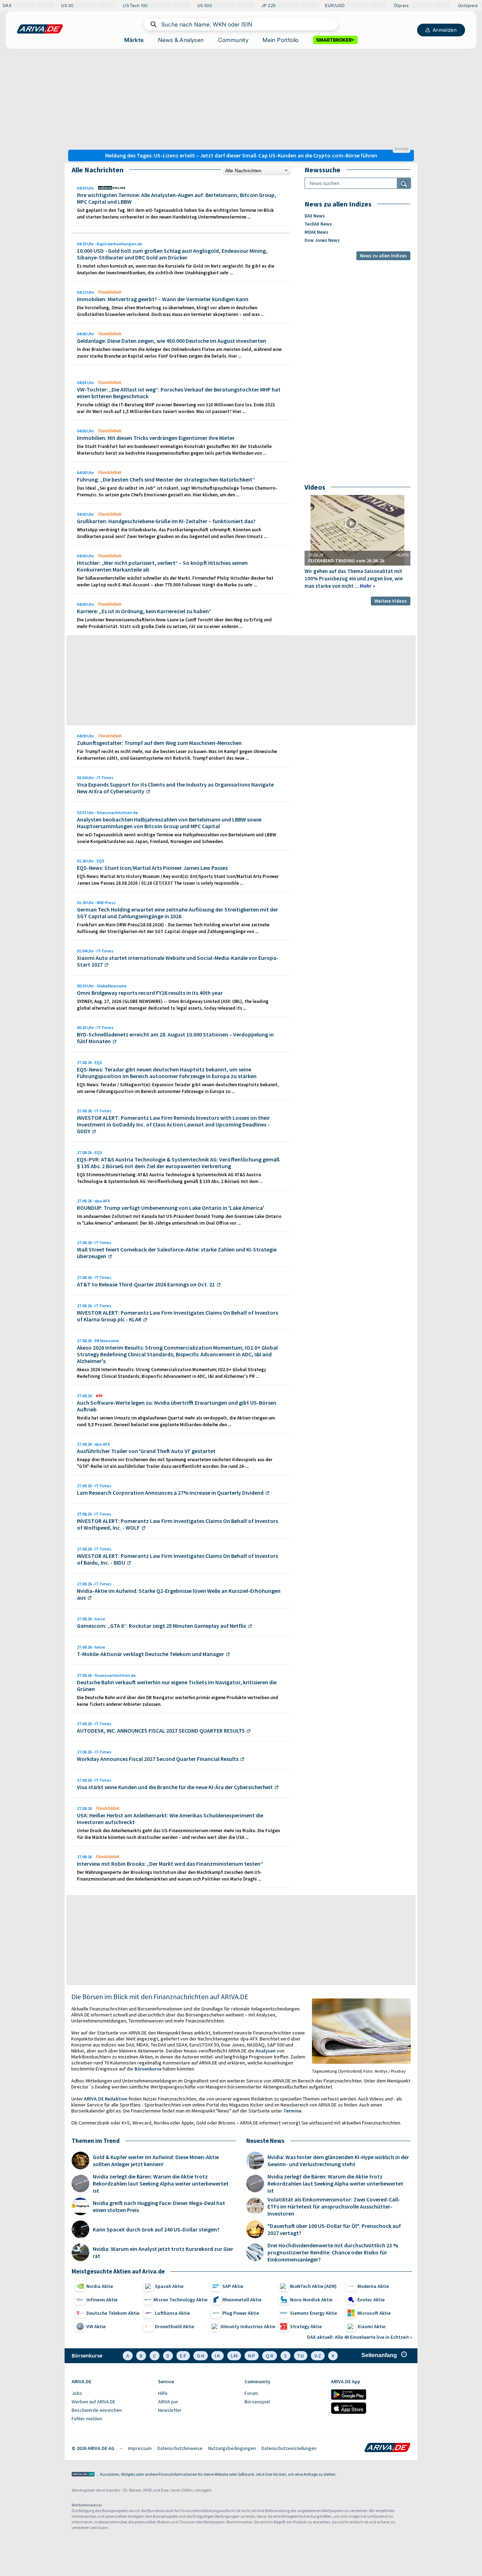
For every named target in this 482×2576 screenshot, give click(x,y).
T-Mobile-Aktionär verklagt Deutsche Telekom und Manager (150, 1654)
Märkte (134, 40)
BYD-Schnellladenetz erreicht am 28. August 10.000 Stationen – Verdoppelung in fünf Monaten (175, 1038)
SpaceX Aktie (169, 2286)
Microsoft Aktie (374, 2313)
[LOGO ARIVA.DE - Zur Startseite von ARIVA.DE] (40, 29)
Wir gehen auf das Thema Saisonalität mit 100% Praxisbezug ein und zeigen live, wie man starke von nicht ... (354, 578)
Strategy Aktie (306, 2326)
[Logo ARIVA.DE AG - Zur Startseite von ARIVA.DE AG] (83, 2475)
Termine (292, 2111)
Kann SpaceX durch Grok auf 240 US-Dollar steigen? (156, 2229)
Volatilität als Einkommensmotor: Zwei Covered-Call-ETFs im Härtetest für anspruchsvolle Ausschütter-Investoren (334, 2206)
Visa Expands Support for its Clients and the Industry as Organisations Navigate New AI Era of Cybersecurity (175, 788)
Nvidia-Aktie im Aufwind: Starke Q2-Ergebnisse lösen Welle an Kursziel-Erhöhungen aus (179, 1594)
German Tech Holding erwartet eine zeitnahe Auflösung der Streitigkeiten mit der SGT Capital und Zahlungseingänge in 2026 (177, 913)
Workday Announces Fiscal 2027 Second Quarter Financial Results (158, 1759)
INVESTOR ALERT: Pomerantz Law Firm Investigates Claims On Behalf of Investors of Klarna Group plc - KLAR (177, 1316)
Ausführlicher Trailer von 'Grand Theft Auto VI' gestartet (146, 1451)
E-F (183, 2356)
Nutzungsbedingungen (232, 2448)
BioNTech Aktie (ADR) (313, 2286)
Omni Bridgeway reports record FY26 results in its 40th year (150, 993)
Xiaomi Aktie (371, 2326)
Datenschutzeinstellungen (289, 2448)
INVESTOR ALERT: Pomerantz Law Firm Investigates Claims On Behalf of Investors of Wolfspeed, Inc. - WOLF (177, 1524)
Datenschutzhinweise (180, 2448)
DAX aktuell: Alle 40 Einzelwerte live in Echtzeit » (360, 2337)
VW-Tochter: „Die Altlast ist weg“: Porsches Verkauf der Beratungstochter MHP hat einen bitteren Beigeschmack (179, 393)
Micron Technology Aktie (180, 2300)
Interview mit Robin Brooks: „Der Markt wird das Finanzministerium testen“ (170, 1864)
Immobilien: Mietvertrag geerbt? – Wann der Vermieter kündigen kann (163, 299)
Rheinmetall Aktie (242, 2300)
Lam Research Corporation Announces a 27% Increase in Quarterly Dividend (170, 1493)
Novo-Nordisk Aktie (311, 2300)
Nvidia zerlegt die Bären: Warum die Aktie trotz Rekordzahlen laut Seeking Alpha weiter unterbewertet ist (161, 2183)
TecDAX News (318, 224)
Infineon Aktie (102, 2300)
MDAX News (316, 232)
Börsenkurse (148, 2069)
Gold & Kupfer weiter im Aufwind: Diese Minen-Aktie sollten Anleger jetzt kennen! (156, 2160)
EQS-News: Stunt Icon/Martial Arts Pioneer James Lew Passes (152, 868)
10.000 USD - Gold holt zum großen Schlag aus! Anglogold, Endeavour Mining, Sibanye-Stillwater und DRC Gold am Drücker (172, 254)
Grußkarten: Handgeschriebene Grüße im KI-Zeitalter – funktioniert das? (166, 521)
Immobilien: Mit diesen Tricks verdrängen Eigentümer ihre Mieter (156, 438)
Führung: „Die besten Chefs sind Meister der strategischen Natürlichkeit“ (166, 479)
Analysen (266, 2051)
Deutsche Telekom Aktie (113, 2313)
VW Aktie (96, 2326)
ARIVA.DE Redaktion (106, 2099)
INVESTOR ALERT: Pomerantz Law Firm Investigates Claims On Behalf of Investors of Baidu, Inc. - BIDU (177, 1559)
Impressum (140, 2448)
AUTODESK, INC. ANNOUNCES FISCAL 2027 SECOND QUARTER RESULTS (161, 1731)
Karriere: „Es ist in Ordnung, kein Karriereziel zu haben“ (144, 611)
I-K (218, 2356)
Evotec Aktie (371, 2300)
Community (233, 40)
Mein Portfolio (281, 40)
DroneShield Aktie (174, 2326)
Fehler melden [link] (87, 2419)
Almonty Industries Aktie (248, 2326)
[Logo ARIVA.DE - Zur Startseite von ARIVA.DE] (387, 2448)
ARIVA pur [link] (168, 2402)
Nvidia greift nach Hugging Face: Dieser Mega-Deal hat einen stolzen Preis (159, 2206)
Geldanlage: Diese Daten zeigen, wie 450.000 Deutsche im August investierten (171, 341)
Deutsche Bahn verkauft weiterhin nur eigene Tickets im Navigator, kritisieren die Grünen (177, 1686)
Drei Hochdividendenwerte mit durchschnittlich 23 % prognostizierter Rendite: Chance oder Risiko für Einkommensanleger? (333, 2252)
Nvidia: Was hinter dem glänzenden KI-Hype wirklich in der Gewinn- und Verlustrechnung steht (338, 2160)
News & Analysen (181, 40)
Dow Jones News (322, 240)
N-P (252, 2356)
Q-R (270, 2356)
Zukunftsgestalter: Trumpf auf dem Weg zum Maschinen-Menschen (159, 743)
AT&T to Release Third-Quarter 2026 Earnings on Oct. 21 (146, 1284)
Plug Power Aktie (241, 2313)
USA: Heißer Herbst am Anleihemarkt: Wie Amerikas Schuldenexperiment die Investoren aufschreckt (170, 1819)
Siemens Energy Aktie (314, 2313)
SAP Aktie (233, 2286)
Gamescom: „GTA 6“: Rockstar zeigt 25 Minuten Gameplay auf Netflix (162, 1626)
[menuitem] (111, 2393)
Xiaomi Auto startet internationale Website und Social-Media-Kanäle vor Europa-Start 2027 (178, 961)
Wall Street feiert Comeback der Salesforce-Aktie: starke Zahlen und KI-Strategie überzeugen (177, 1253)
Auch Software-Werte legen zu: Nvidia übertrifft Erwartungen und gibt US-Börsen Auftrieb (177, 1406)
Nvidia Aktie (100, 2286)
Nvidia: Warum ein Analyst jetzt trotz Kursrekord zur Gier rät (163, 2252)
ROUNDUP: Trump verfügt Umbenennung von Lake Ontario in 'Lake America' (171, 1208)
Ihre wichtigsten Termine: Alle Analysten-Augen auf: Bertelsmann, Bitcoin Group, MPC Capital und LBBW (177, 198)
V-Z (318, 2356)
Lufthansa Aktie (172, 2313)
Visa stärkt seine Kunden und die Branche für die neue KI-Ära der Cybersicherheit (175, 1787)
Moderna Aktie (373, 2286)
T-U (301, 2356)
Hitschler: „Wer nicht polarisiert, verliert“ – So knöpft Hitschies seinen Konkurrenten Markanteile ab (162, 566)
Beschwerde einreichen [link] (97, 2410)
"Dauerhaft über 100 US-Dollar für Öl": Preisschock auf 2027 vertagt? (334, 2229)
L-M (234, 2356)
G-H (201, 2356)
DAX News (315, 216)
